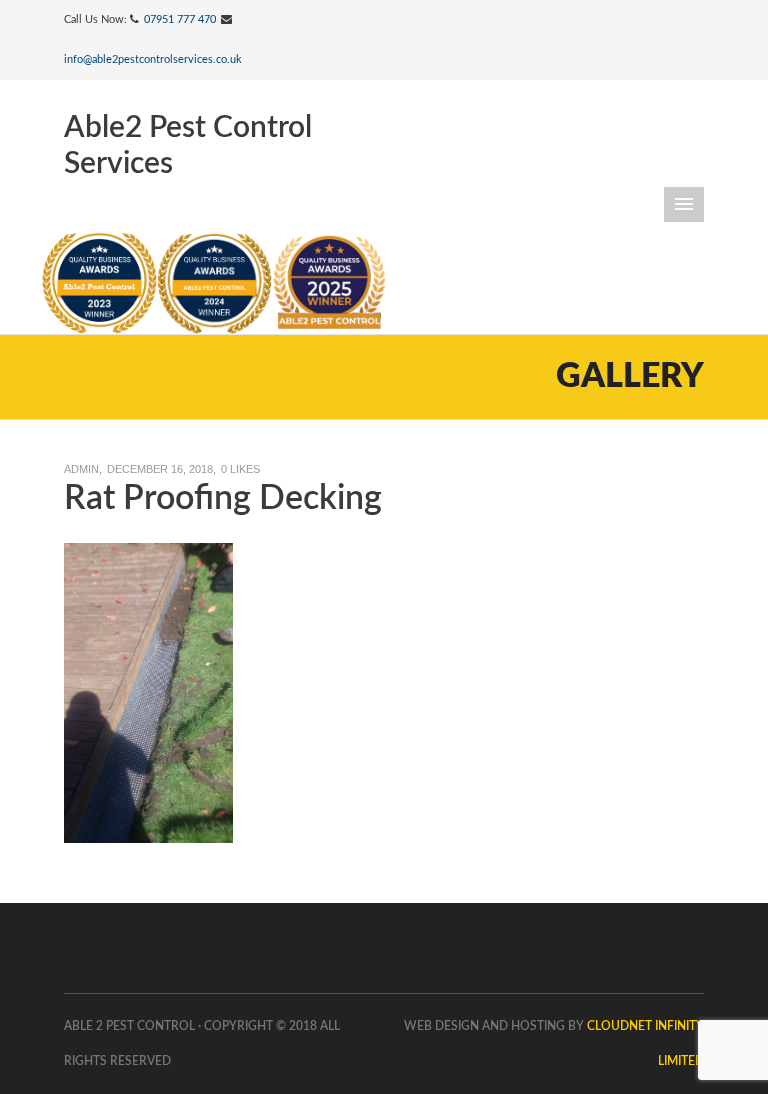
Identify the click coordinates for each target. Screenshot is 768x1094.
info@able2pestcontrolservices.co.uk (153, 59)
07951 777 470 (180, 19)
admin (81, 469)
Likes (240, 469)
